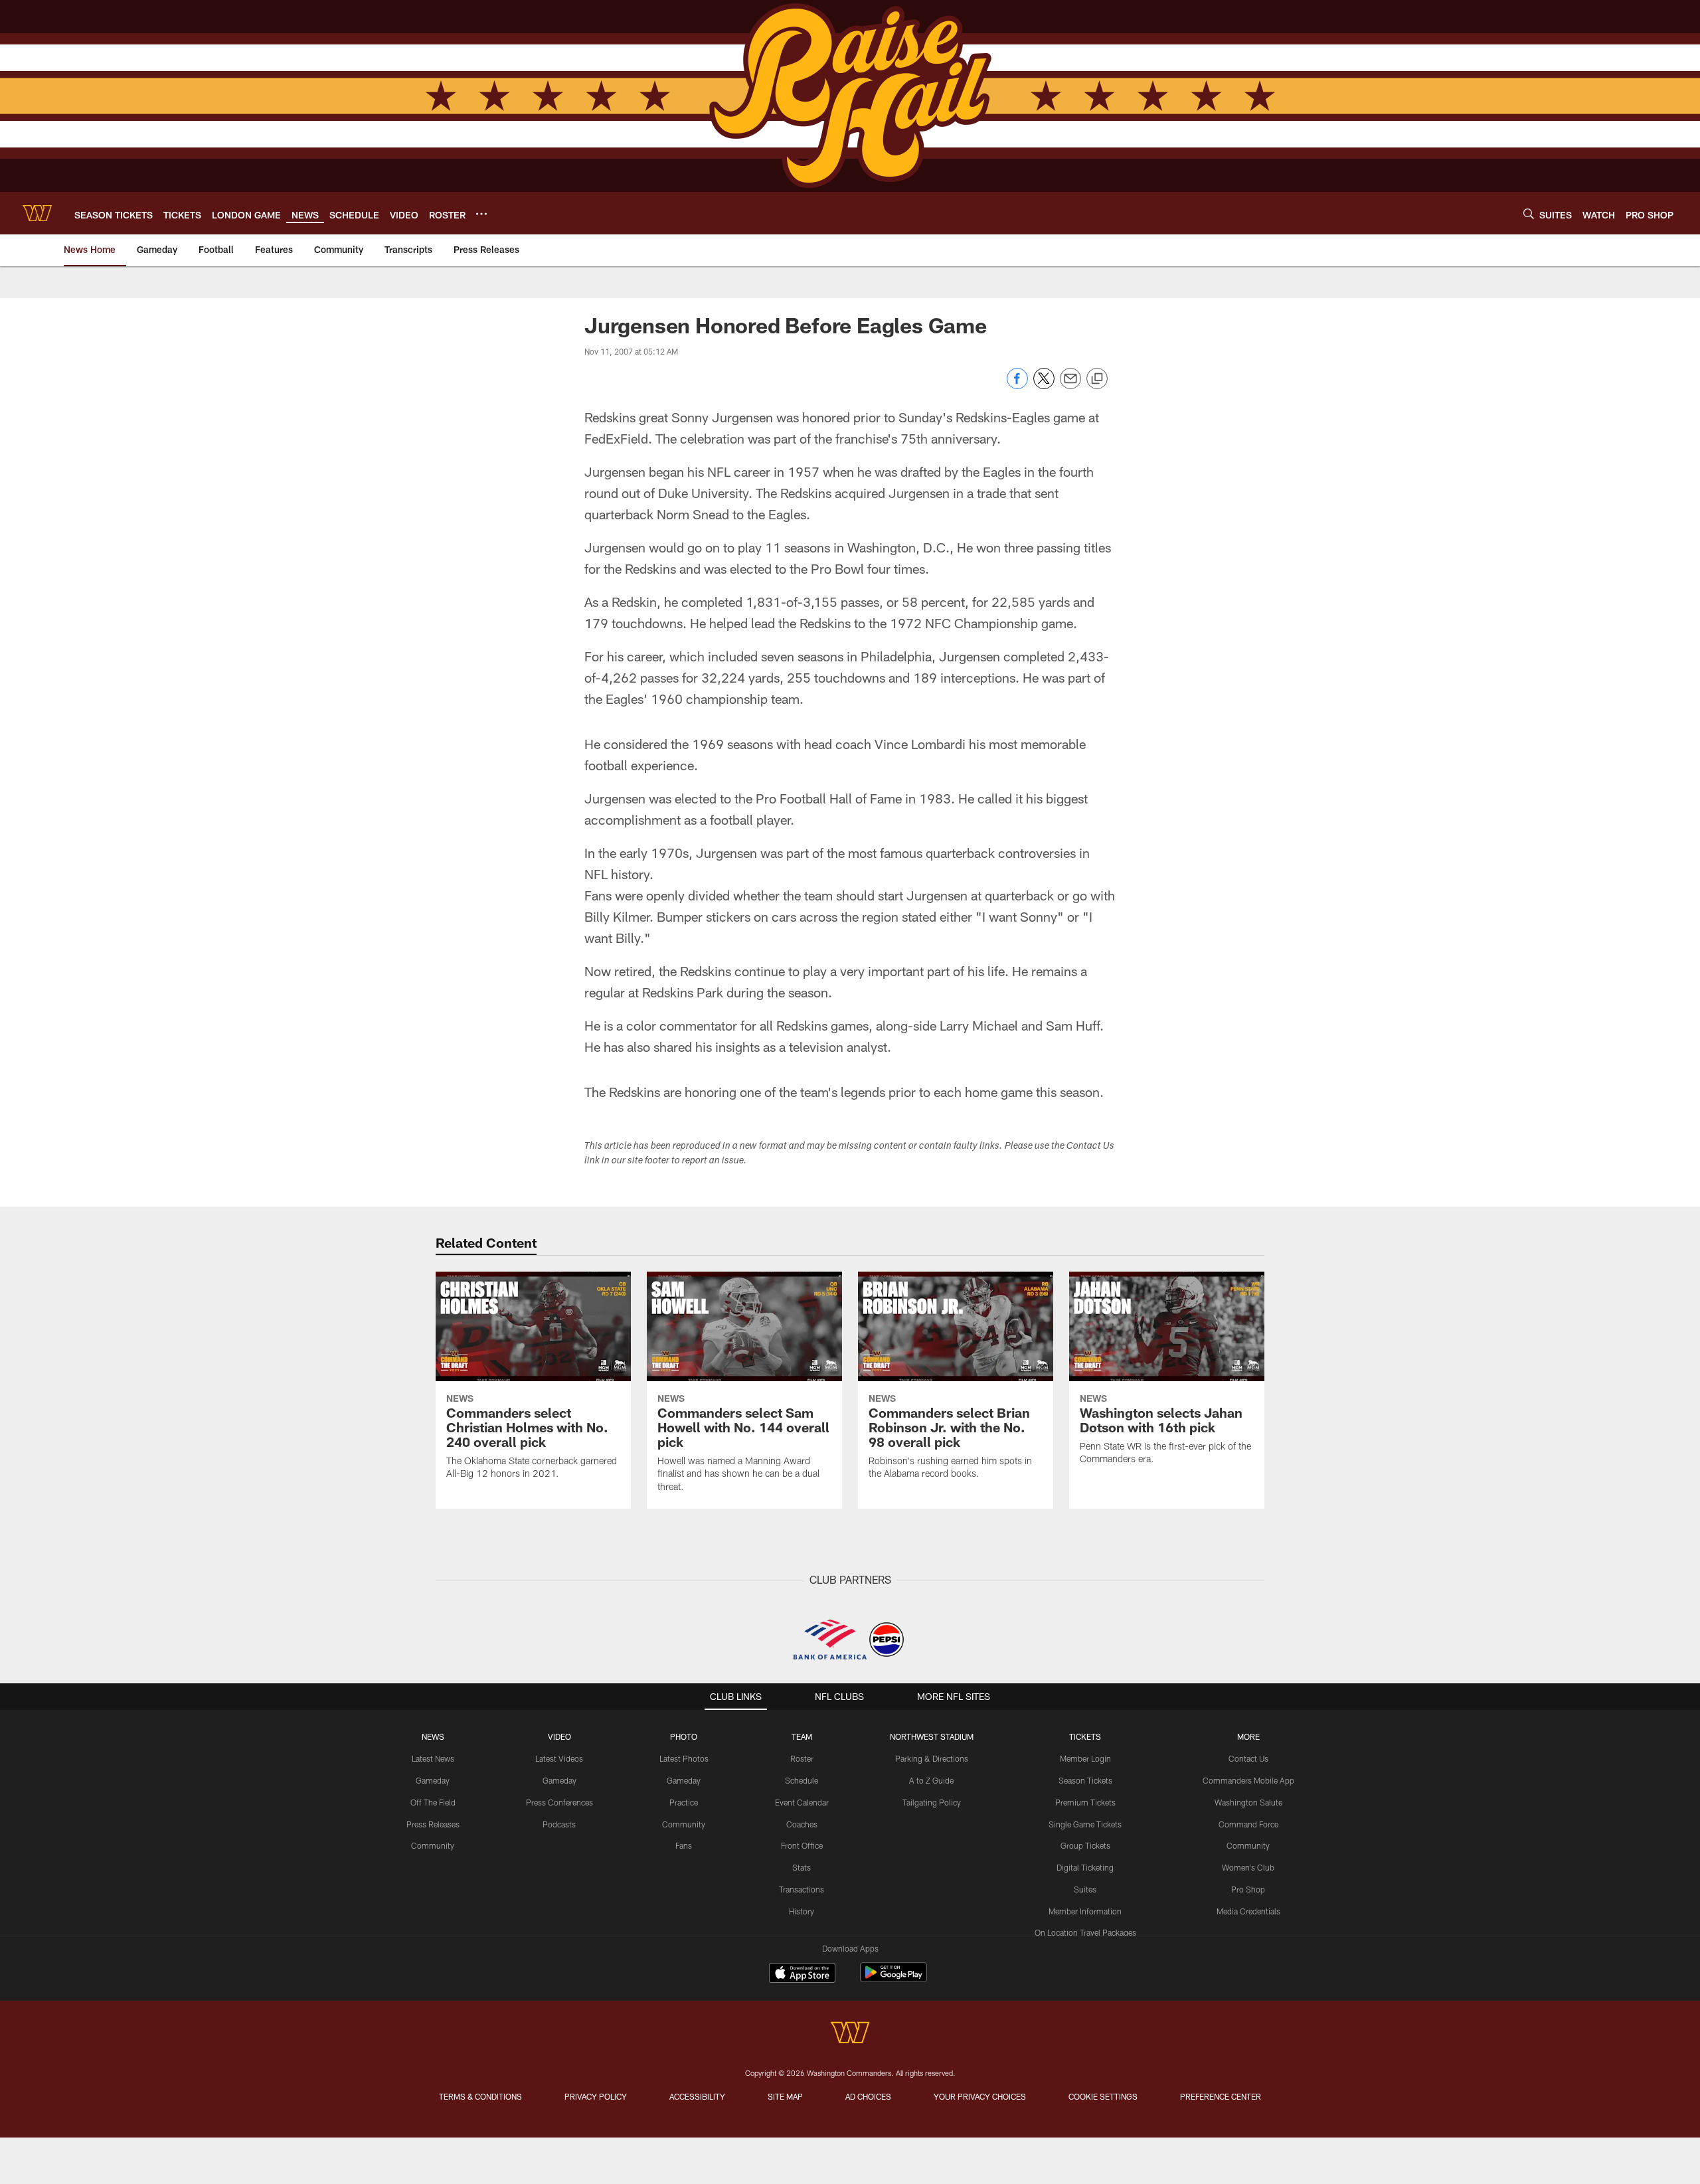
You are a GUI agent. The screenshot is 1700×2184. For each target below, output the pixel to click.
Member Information (1085, 1911)
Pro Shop (1248, 1889)
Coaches (802, 1824)
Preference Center (1221, 2096)
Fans (684, 1845)
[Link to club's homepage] (37, 213)
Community (433, 1845)
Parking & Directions (932, 1758)
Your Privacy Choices (980, 2096)
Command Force (1248, 1824)
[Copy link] (1097, 379)
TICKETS (1085, 1736)
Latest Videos (559, 1758)
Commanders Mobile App (1248, 1780)
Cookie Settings (1103, 2096)
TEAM (802, 1736)
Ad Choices (868, 2096)
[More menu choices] (481, 214)
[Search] (1529, 213)
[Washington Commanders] (850, 2034)
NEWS (433, 1736)
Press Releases (433, 1824)
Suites (1085, 1889)
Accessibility (697, 2096)
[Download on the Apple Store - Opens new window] (802, 1974)
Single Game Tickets (1085, 1824)
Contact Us (1248, 1758)
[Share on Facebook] (1017, 385)
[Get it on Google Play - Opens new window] (893, 1979)
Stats (802, 1867)
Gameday (433, 1780)
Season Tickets (1085, 1780)
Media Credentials (1248, 1911)
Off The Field (433, 1802)
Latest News (433, 1758)
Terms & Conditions (480, 2096)
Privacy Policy (596, 2096)
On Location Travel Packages (1085, 1932)
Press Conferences (559, 1802)
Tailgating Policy (932, 1802)
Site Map (785, 2096)
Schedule (802, 1780)
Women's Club (1248, 1867)
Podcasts (559, 1824)
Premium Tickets (1085, 1802)
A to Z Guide (931, 1780)
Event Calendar (802, 1802)
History (802, 1911)
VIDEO (559, 1736)
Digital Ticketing (1085, 1867)
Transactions (802, 1889)
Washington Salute (1248, 1802)
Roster (802, 1758)
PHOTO (684, 1736)
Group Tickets (1085, 1845)
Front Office (802, 1845)
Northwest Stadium (932, 1736)
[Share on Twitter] (1044, 385)
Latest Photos (684, 1758)
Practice (684, 1802)
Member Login (1085, 1758)
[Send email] (1070, 385)
